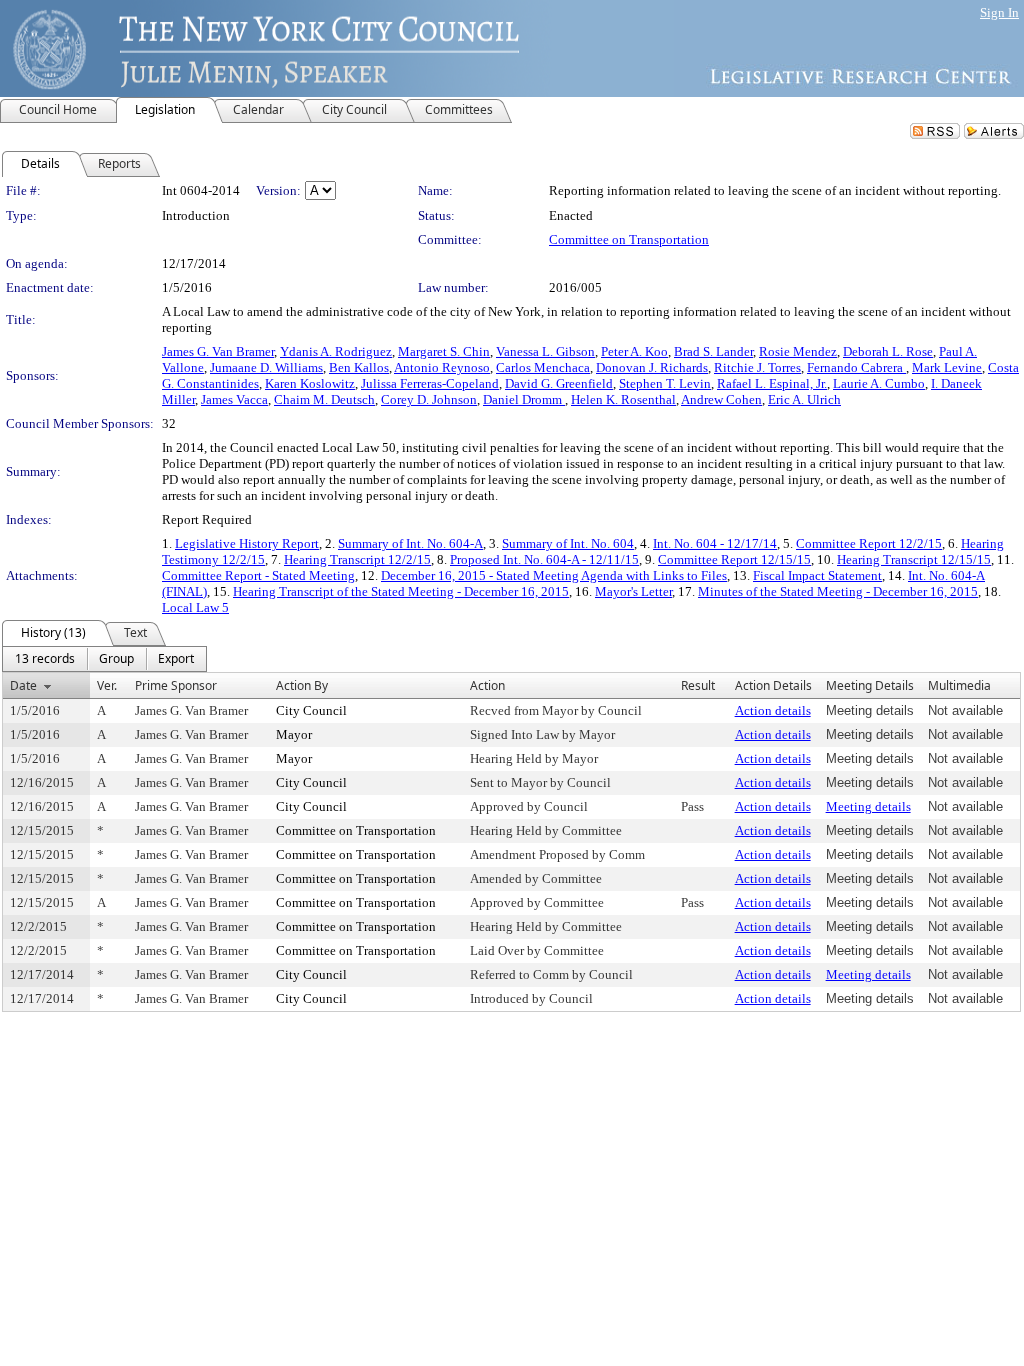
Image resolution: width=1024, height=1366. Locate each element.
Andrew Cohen (721, 399)
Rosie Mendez (798, 351)
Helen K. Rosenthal (623, 399)
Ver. (107, 685)
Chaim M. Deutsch (324, 399)
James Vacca (234, 399)
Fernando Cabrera (856, 367)
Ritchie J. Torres (757, 367)
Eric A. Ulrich (804, 399)
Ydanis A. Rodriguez (336, 351)
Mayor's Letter (633, 591)
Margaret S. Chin (444, 351)
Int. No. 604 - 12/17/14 (715, 543)
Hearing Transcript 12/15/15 (914, 559)
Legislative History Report (247, 543)
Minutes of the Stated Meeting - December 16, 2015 (838, 591)
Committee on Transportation (629, 239)
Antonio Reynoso (442, 367)
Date (23, 685)
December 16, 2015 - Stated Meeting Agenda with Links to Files (554, 575)
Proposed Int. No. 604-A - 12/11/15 (544, 559)
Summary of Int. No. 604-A (410, 543)
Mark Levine (947, 367)
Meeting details (868, 806)
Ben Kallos (359, 367)
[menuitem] (45, 659)
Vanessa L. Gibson (545, 351)
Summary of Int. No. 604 (568, 543)
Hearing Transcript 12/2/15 (357, 559)
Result (698, 685)
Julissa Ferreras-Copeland (430, 383)
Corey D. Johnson (429, 399)
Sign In (999, 12)
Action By (302, 685)
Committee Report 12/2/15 (869, 543)
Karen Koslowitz (310, 383)
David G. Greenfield (559, 383)
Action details (773, 710)
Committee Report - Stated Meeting (258, 575)
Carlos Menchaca (543, 367)
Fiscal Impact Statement (817, 575)
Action (487, 685)
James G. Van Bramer (218, 351)
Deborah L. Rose (888, 351)
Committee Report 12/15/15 (734, 559)
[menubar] (104, 659)
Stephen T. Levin (665, 383)
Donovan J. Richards (652, 367)
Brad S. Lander (713, 351)
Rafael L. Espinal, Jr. (772, 383)
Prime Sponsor (176, 685)
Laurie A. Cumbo (879, 383)
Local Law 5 (195, 607)
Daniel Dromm (524, 399)
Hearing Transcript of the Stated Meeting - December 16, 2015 (401, 591)
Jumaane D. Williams (266, 367)
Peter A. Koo (634, 351)
